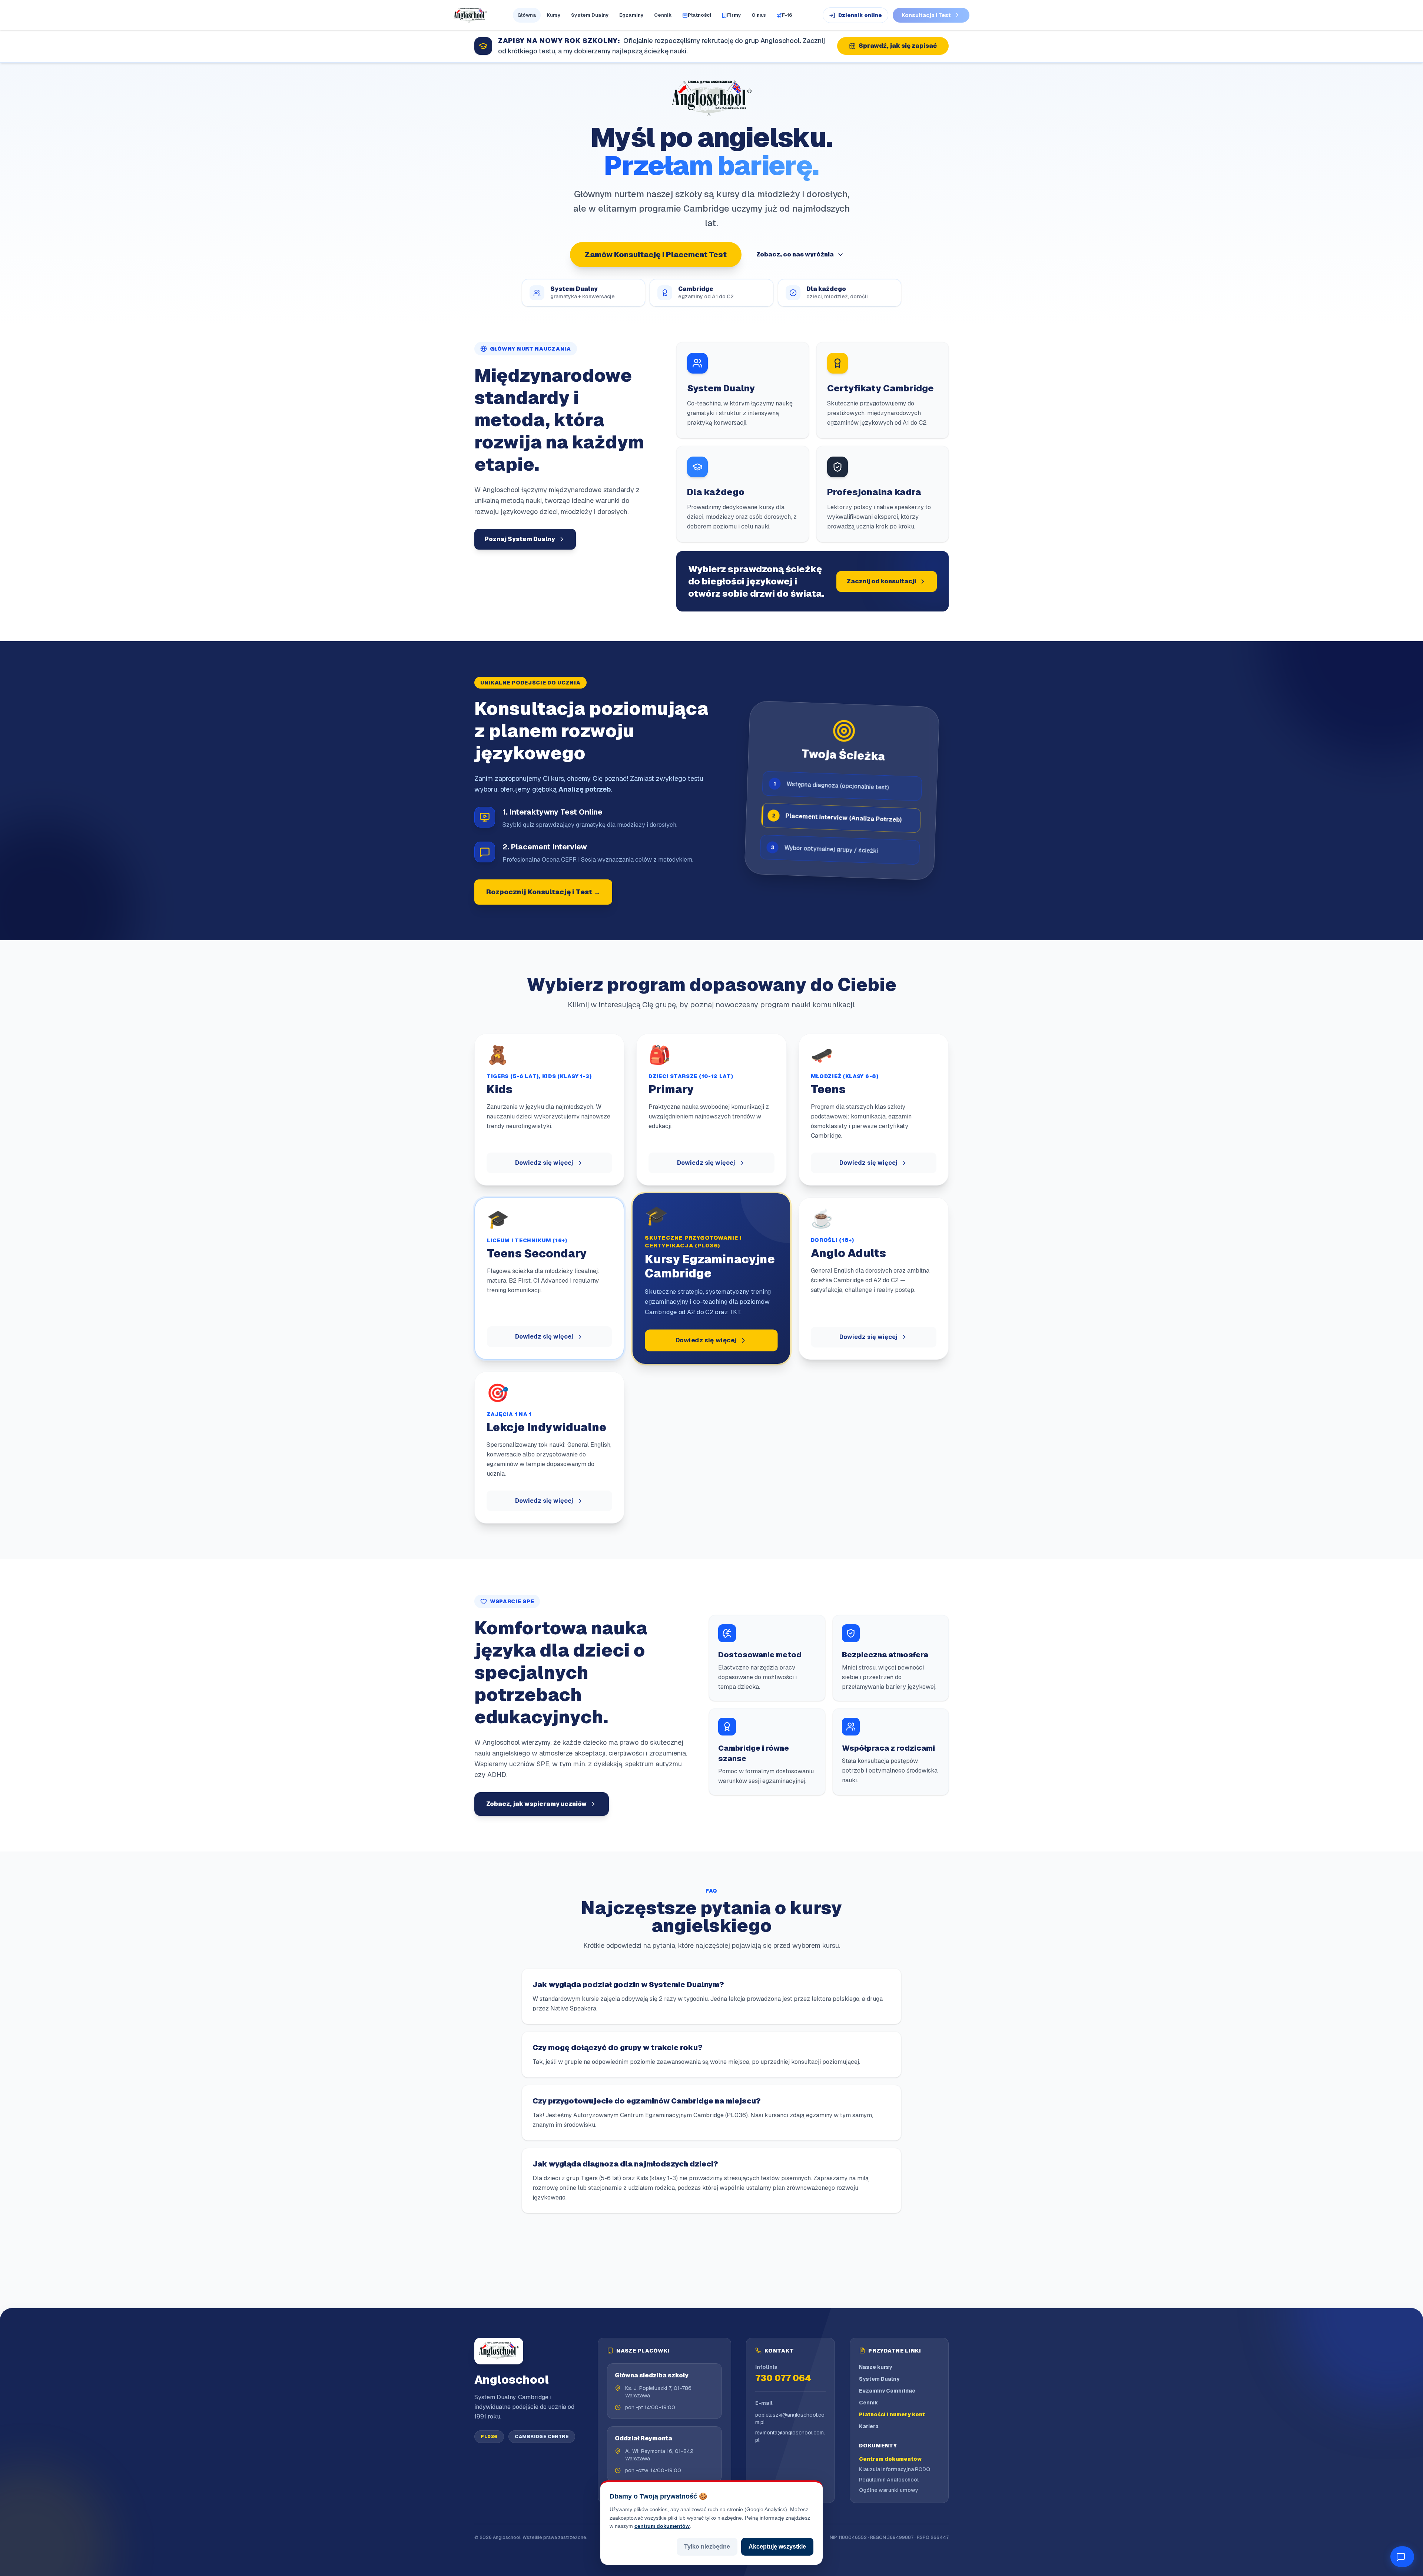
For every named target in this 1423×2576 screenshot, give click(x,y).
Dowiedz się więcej (544, 1163)
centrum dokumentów (662, 2526)
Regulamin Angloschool (889, 2480)
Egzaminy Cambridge (887, 2391)
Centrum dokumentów (890, 2459)
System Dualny (590, 15)
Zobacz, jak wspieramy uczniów (536, 1804)
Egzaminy (631, 15)
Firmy (734, 15)
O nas (759, 15)
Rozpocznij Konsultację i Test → (543, 892)
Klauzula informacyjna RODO (895, 2469)
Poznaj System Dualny (520, 539)
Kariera (869, 2426)
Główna (527, 15)
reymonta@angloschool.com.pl (790, 2436)
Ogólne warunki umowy (889, 2490)
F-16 (787, 15)
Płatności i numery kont (892, 2414)
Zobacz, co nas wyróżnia (795, 254)
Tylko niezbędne (707, 2547)
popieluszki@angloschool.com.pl (790, 2418)
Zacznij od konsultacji (881, 581)
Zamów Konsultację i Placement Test (656, 255)
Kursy (554, 15)
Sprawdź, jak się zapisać (898, 46)
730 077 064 (783, 2378)
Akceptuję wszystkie (777, 2547)
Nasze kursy (875, 2367)
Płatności (699, 15)
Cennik (663, 15)
